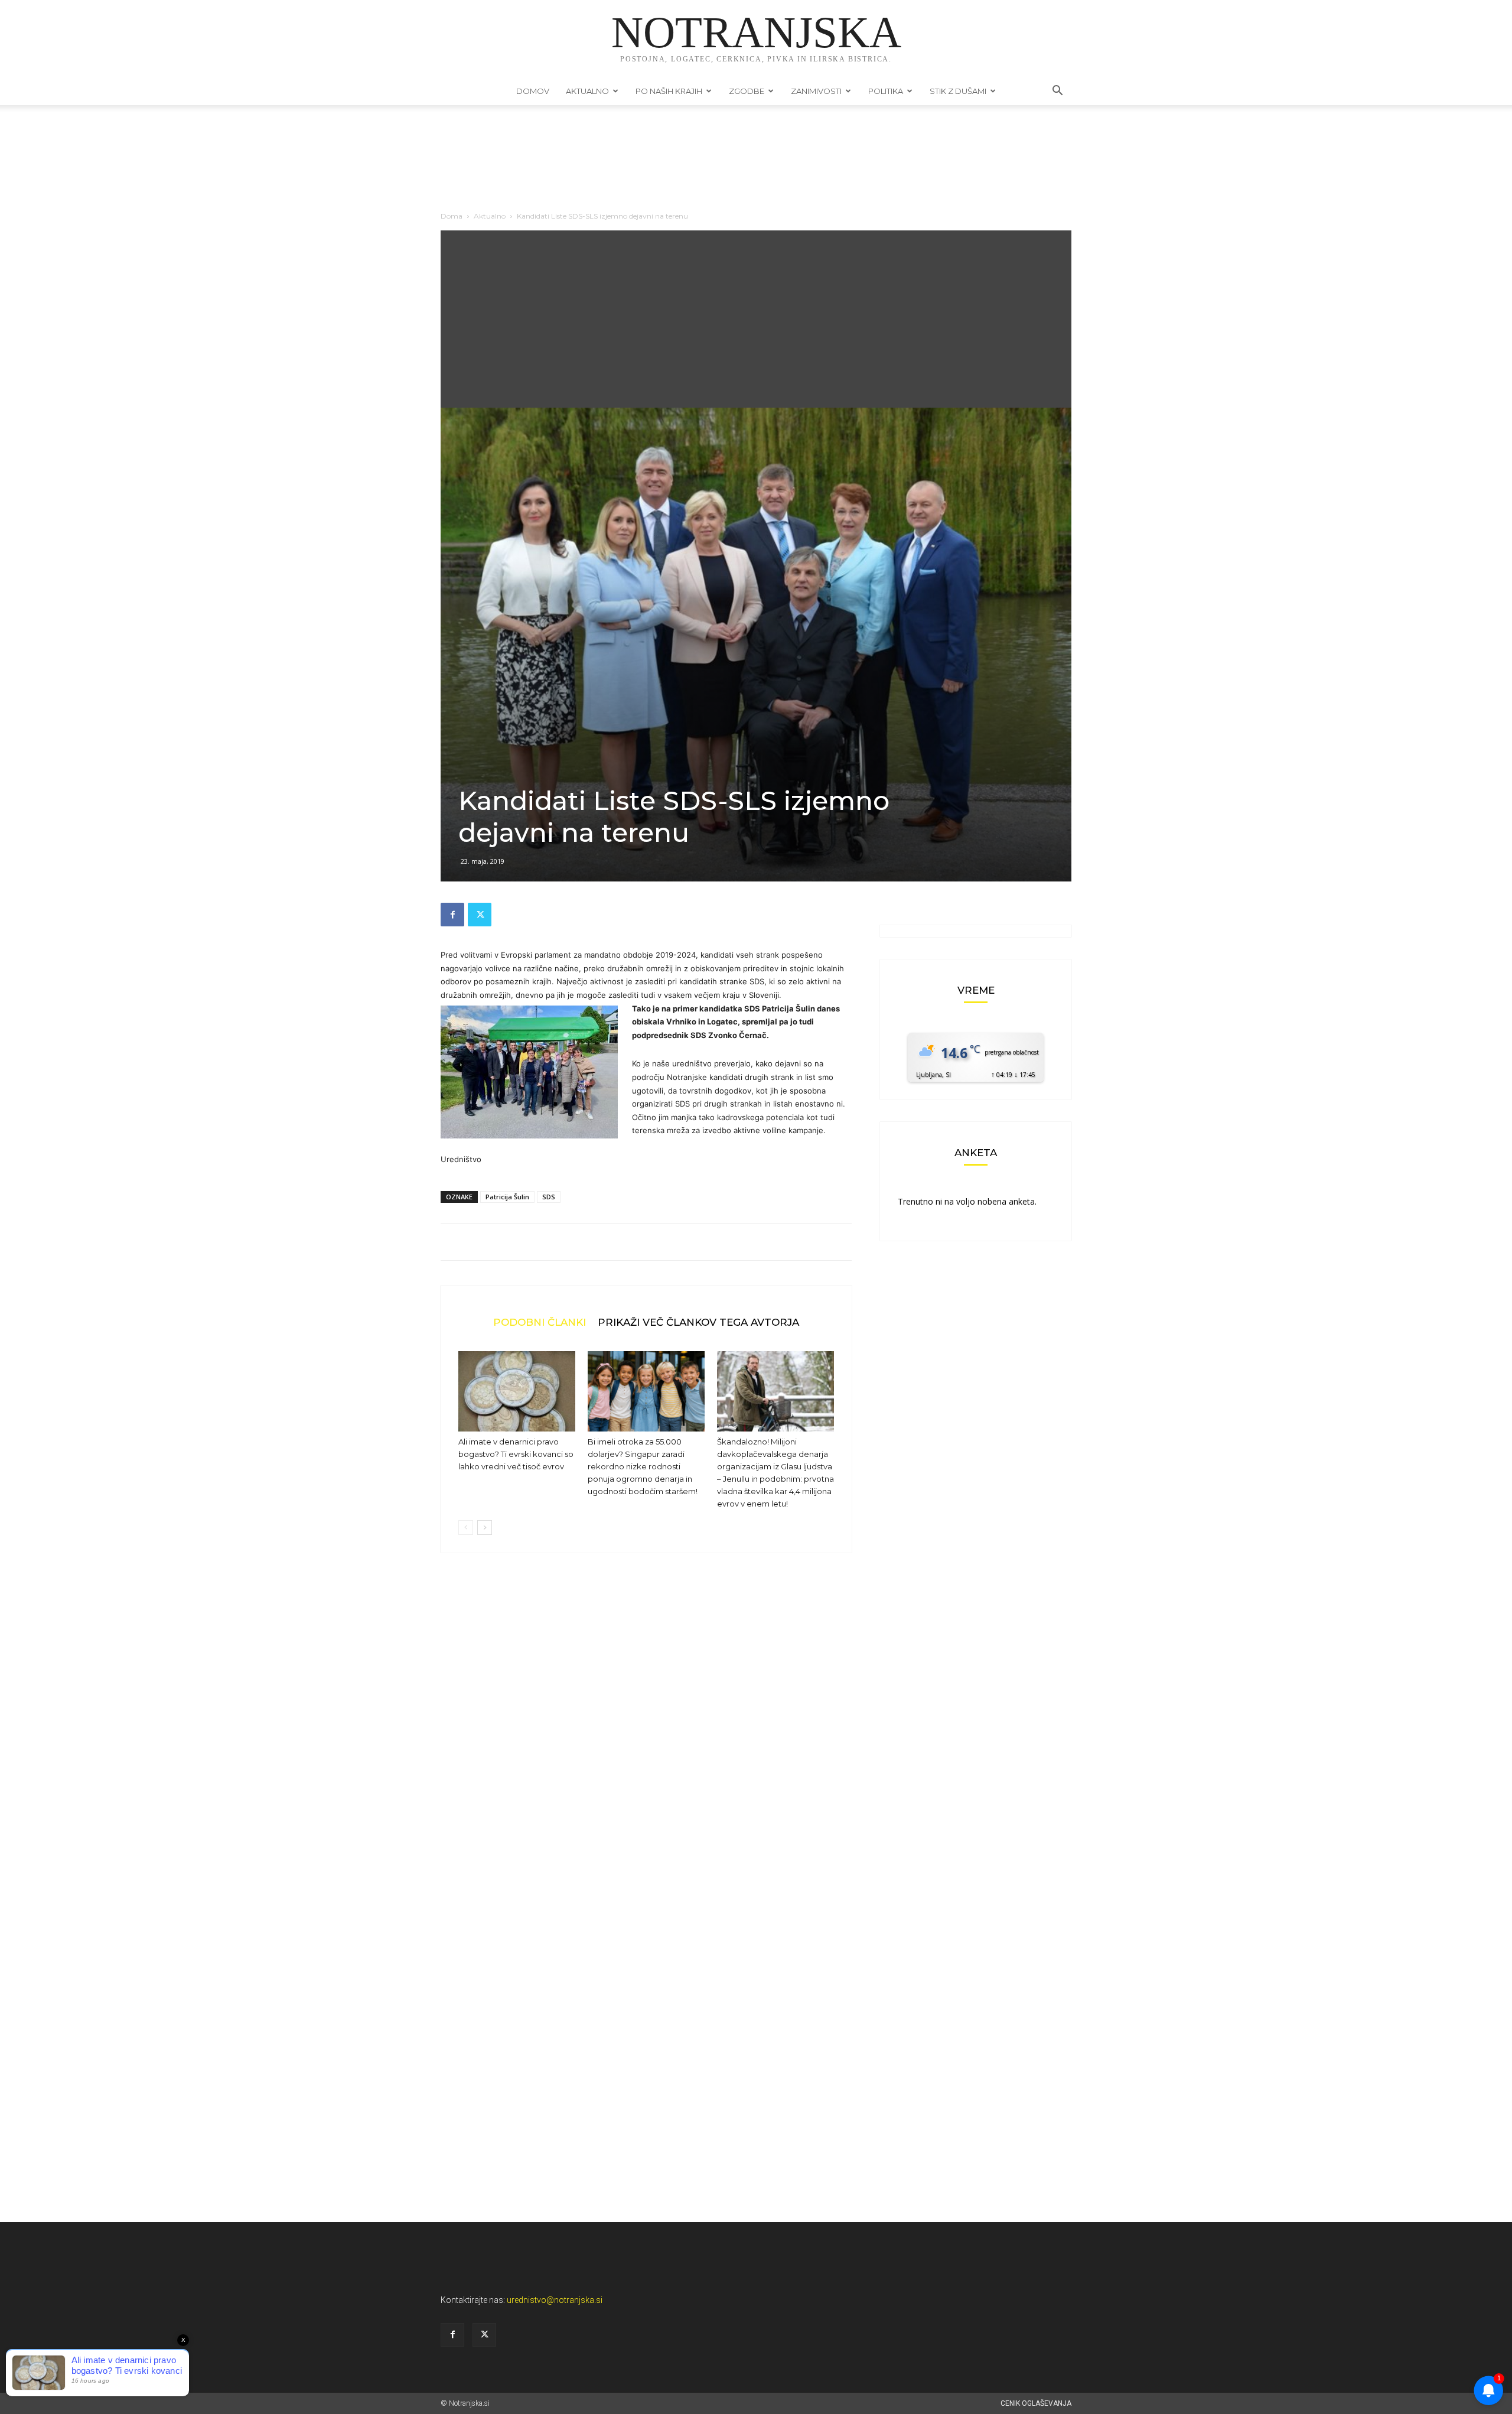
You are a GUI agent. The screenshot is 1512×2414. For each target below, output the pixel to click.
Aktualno (587, 91)
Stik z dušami (958, 91)
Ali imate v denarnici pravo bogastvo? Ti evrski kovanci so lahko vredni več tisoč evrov (516, 1454)
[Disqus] (646, 1741)
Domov (533, 91)
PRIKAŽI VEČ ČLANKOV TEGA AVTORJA (698, 1322)
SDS (549, 1197)
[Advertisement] (756, 319)
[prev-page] (466, 1528)
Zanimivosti (816, 91)
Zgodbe (747, 91)
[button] (1057, 92)
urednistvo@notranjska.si (555, 2300)
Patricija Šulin (507, 1197)
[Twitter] (480, 915)
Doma (452, 216)
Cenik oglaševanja (1036, 2403)
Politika (886, 91)
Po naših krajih (669, 91)
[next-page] (485, 1528)
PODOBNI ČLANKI (540, 1322)
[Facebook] (452, 915)
